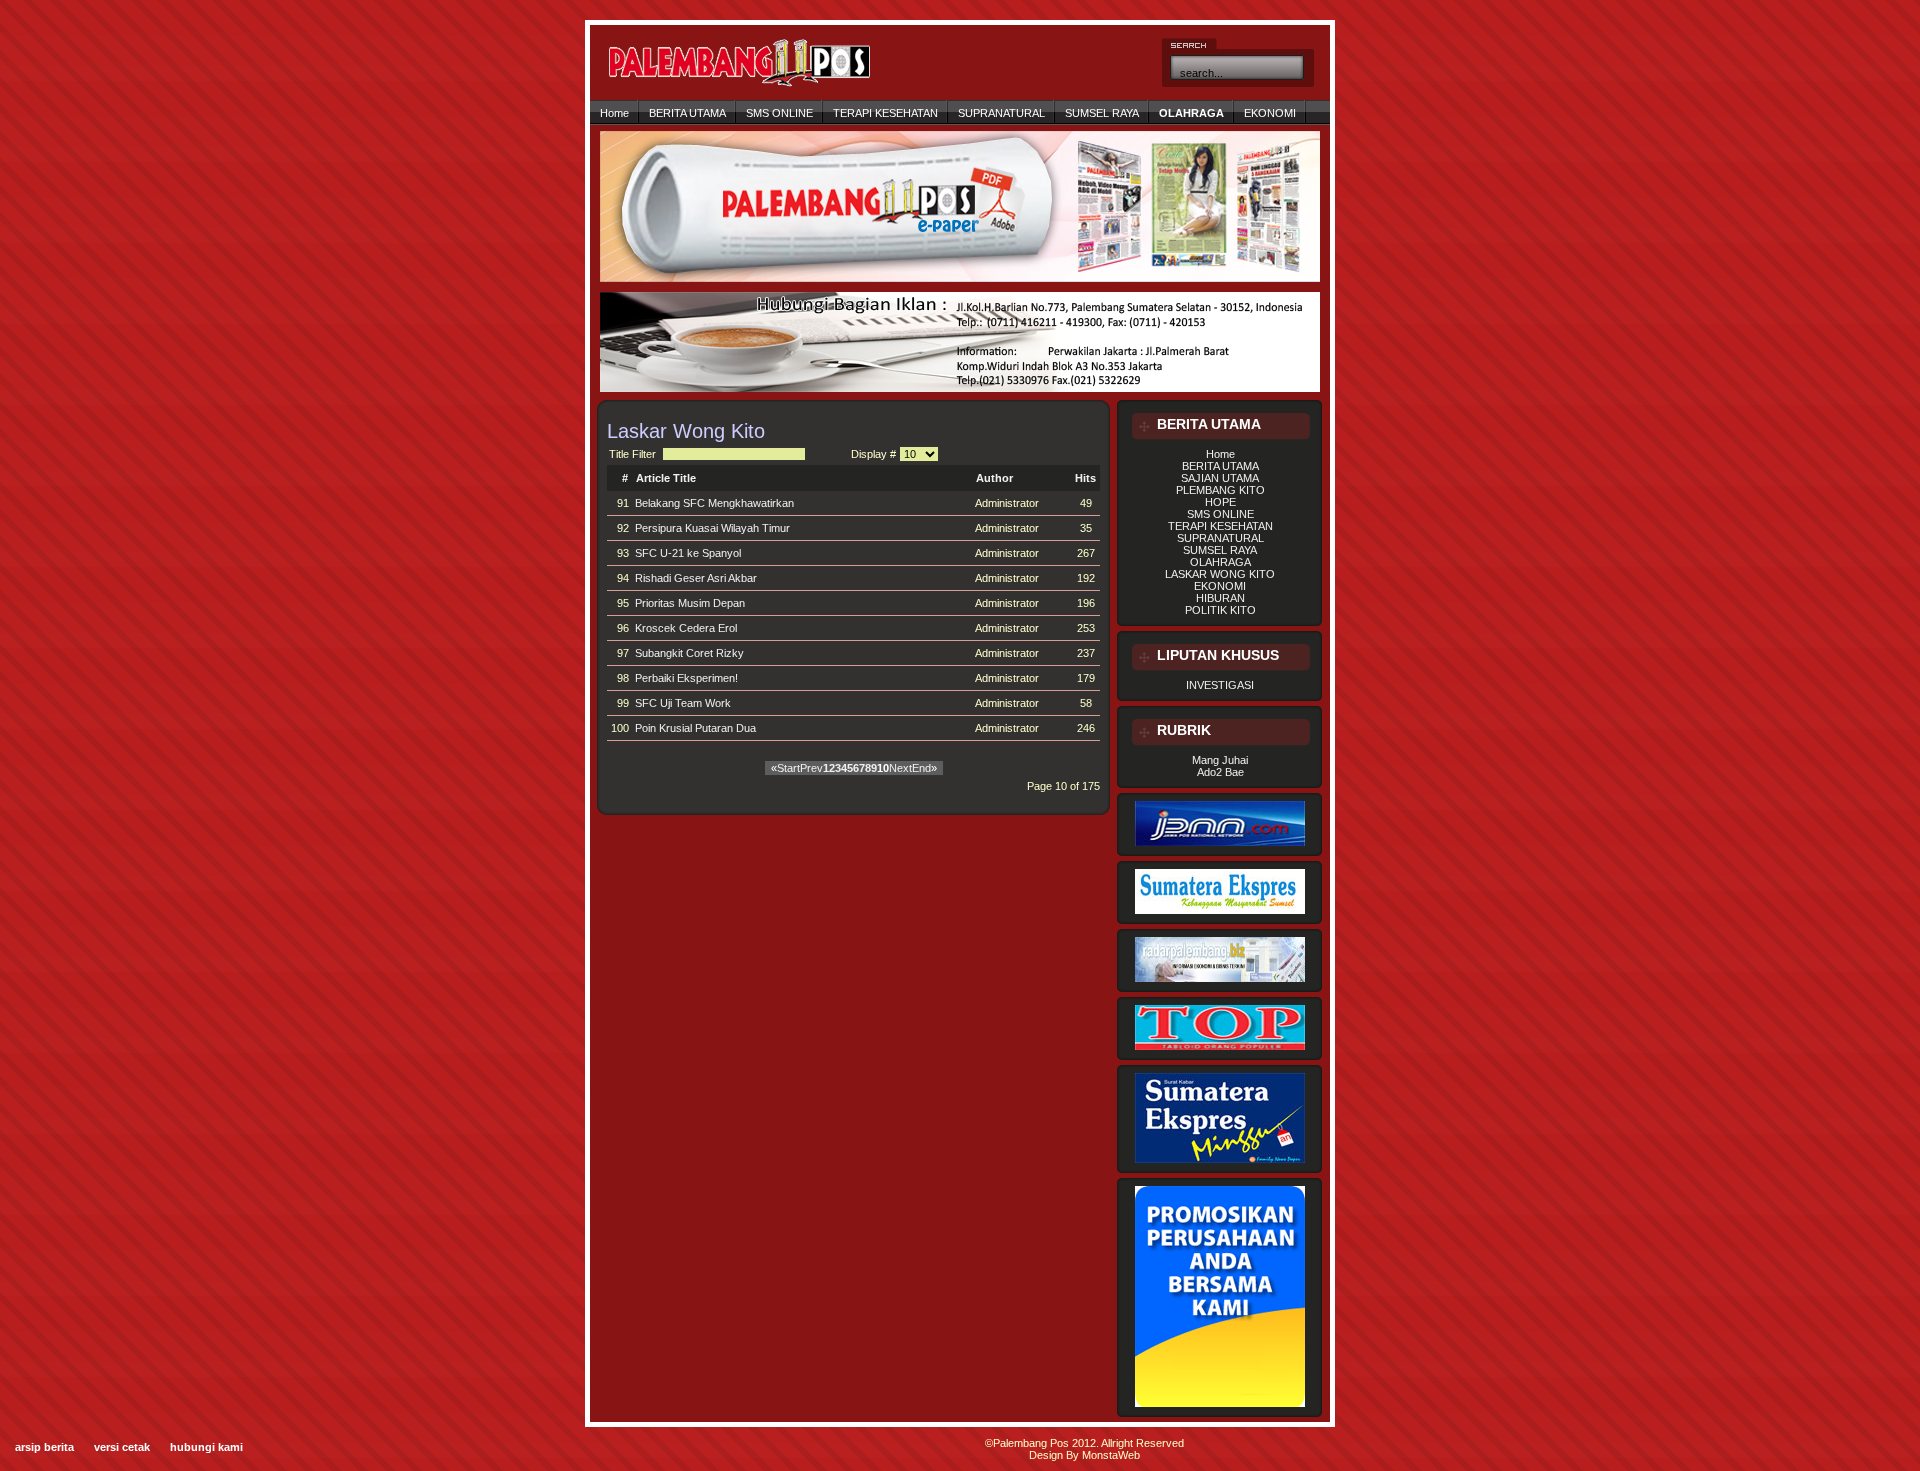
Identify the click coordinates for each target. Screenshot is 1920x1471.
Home (614, 113)
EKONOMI (1270, 113)
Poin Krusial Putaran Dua (695, 728)
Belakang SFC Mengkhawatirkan (714, 503)
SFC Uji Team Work (683, 703)
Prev (811, 768)
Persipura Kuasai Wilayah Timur (712, 528)
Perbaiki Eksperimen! (686, 678)
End (921, 768)
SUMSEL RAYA (1102, 113)
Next (900, 768)
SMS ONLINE (779, 113)
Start (788, 768)
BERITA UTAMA (687, 113)
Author (994, 478)
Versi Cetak (122, 1447)
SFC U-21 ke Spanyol (688, 553)
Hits (1085, 478)
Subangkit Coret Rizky (689, 653)
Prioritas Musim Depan (690, 603)
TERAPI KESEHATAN (885, 113)
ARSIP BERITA (44, 1447)
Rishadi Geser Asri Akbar (696, 578)
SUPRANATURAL (1001, 113)
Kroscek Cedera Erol (686, 628)
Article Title (666, 478)
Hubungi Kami (206, 1447)
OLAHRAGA (1191, 113)
